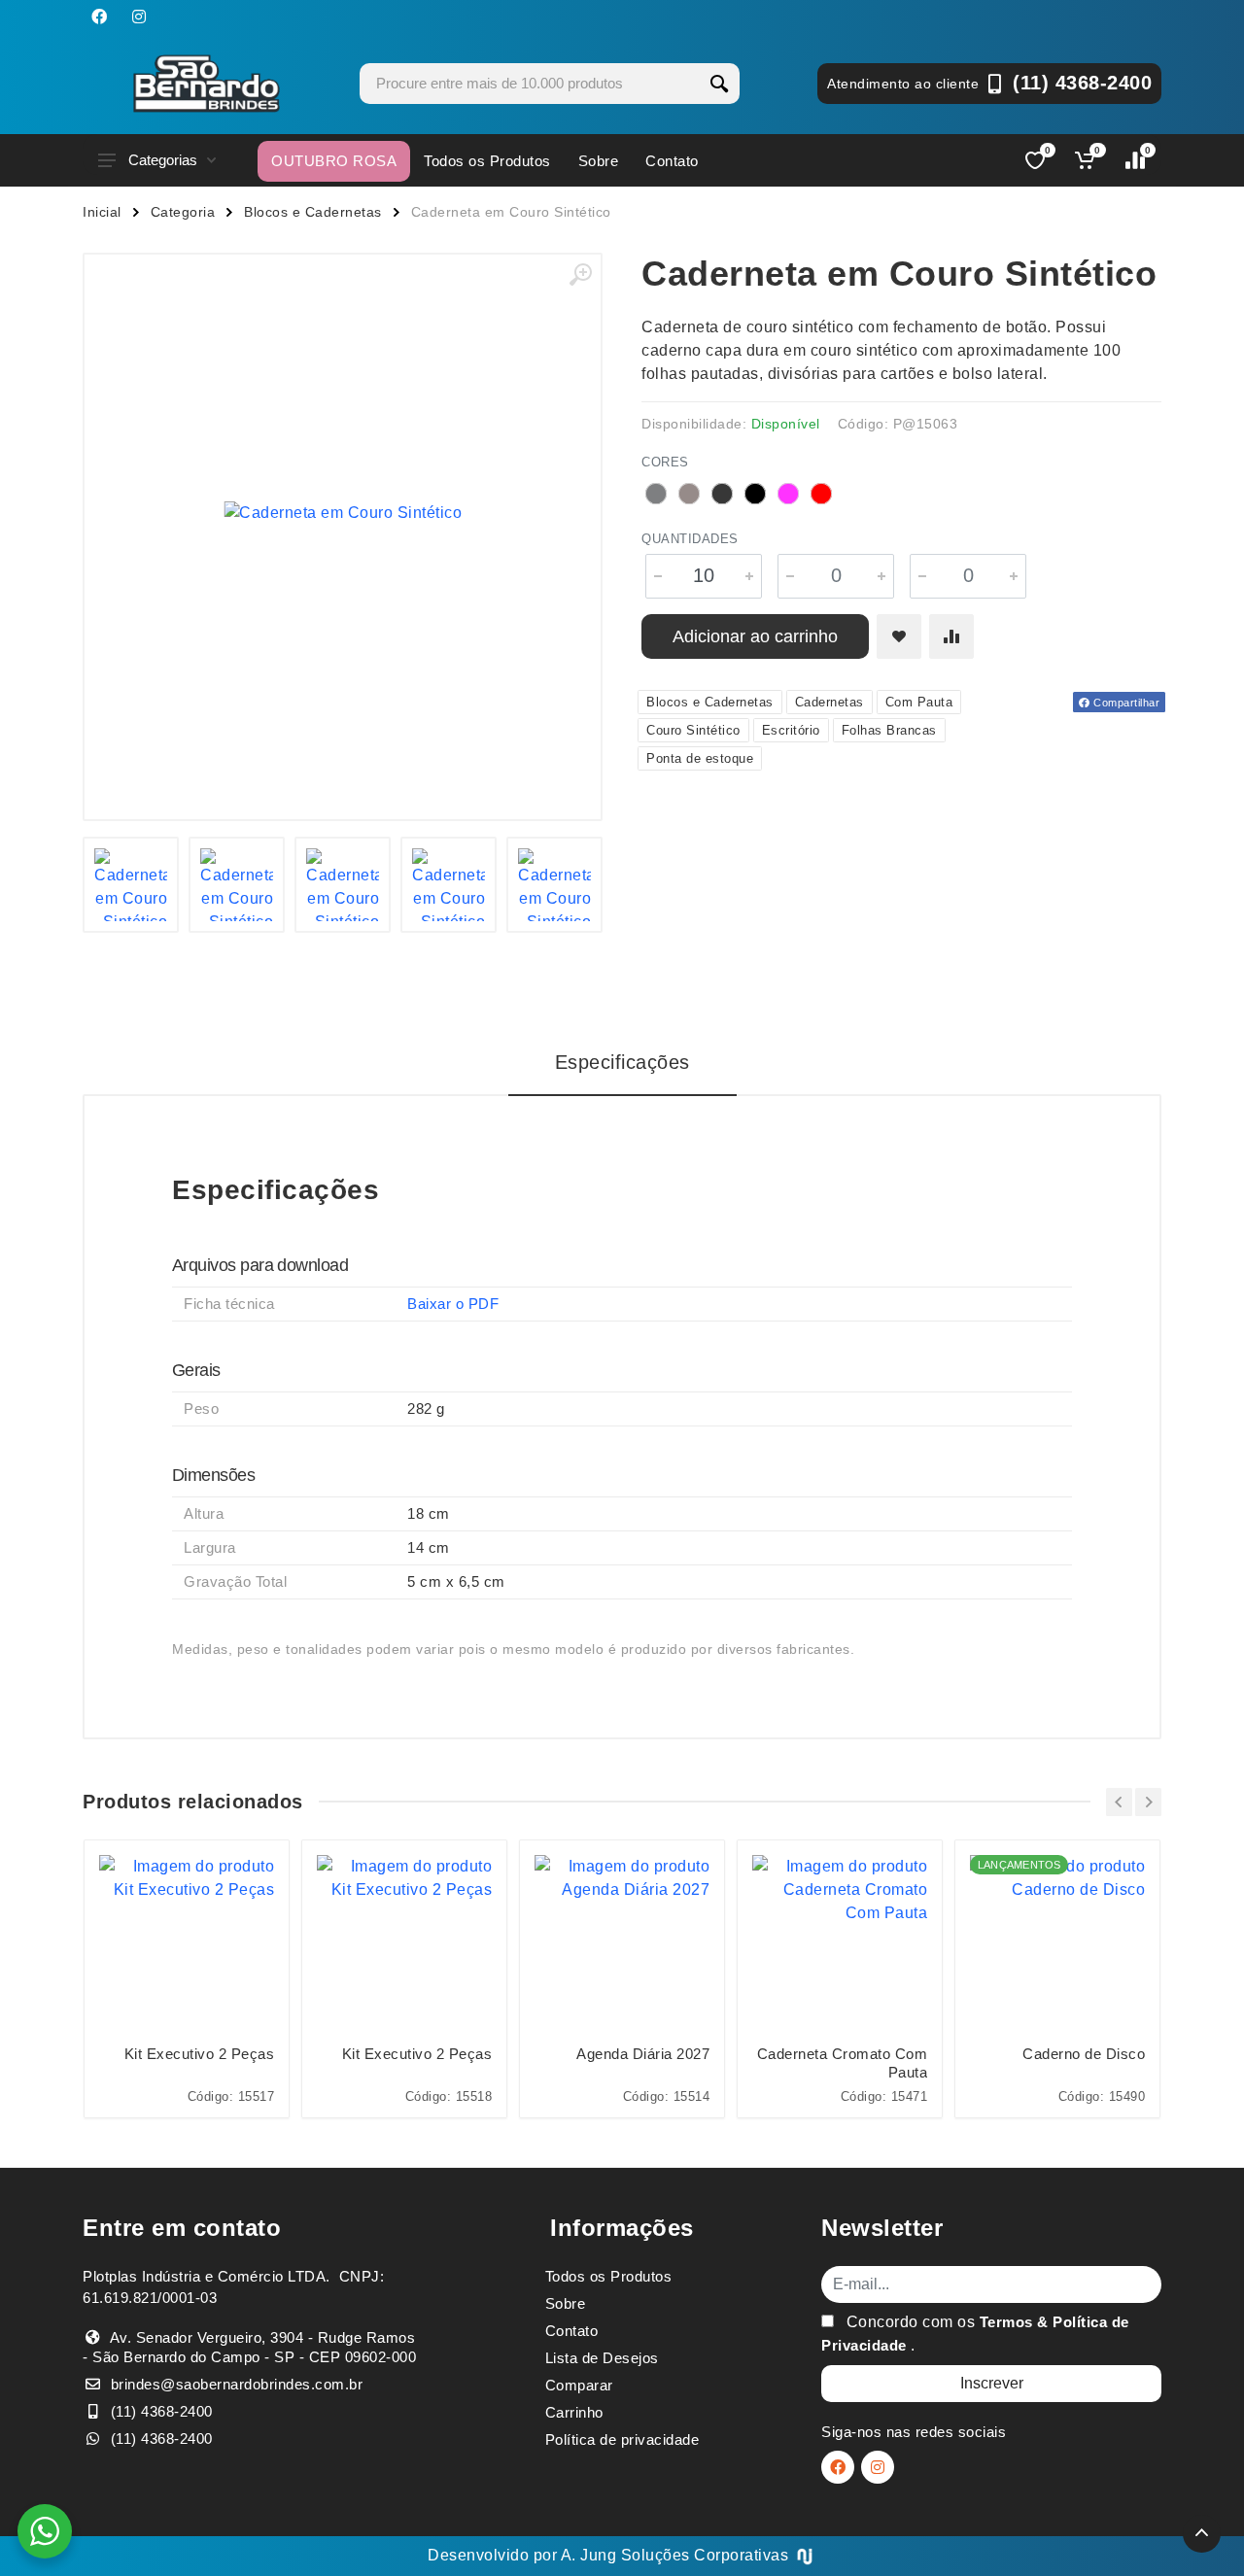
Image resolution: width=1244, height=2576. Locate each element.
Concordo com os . (975, 2334)
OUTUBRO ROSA (334, 161)
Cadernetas (829, 702)
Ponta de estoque (700, 758)
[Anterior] (1119, 1802)
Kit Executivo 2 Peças (199, 2054)
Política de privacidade (622, 2439)
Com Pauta (919, 702)
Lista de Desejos (602, 2358)
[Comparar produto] (951, 636)
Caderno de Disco (1084, 2054)
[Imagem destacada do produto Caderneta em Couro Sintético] (343, 513)
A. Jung (589, 2555)
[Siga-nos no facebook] (99, 17)
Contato (672, 161)
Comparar (579, 2385)
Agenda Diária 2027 (643, 2054)
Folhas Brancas (889, 730)
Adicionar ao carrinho (755, 636)
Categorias (163, 160)
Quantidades (690, 539)
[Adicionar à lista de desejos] (899, 636)
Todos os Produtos (487, 161)
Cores (665, 462)
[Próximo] (1148, 1802)
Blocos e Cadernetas (313, 212)
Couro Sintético (693, 730)
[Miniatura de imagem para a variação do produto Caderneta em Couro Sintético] (131, 885)
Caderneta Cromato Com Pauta (842, 2063)
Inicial (102, 212)
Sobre (599, 161)
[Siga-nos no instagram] (139, 17)
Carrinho (574, 2412)
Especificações (622, 1062)
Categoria (183, 212)
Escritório (791, 730)
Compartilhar (1125, 703)
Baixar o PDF (453, 1304)
